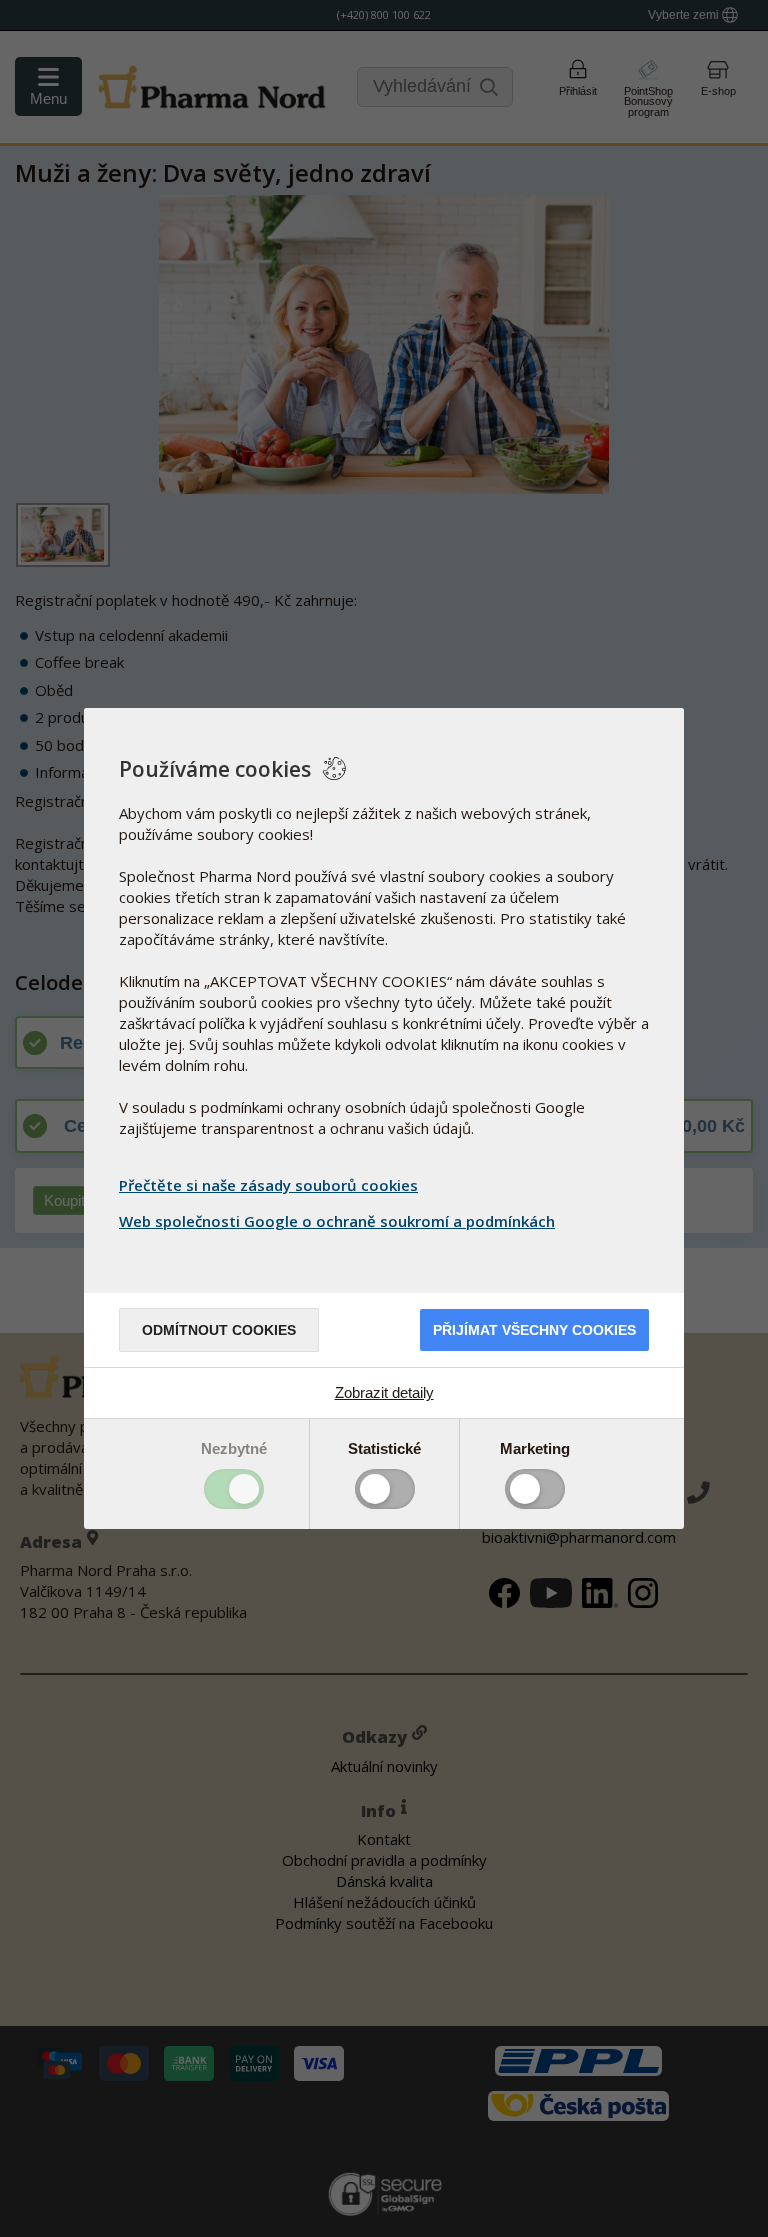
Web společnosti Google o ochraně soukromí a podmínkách (337, 1221)
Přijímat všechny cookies (534, 1330)
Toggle (234, 1489)
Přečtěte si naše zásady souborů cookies (268, 1185)
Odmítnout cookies (219, 1330)
